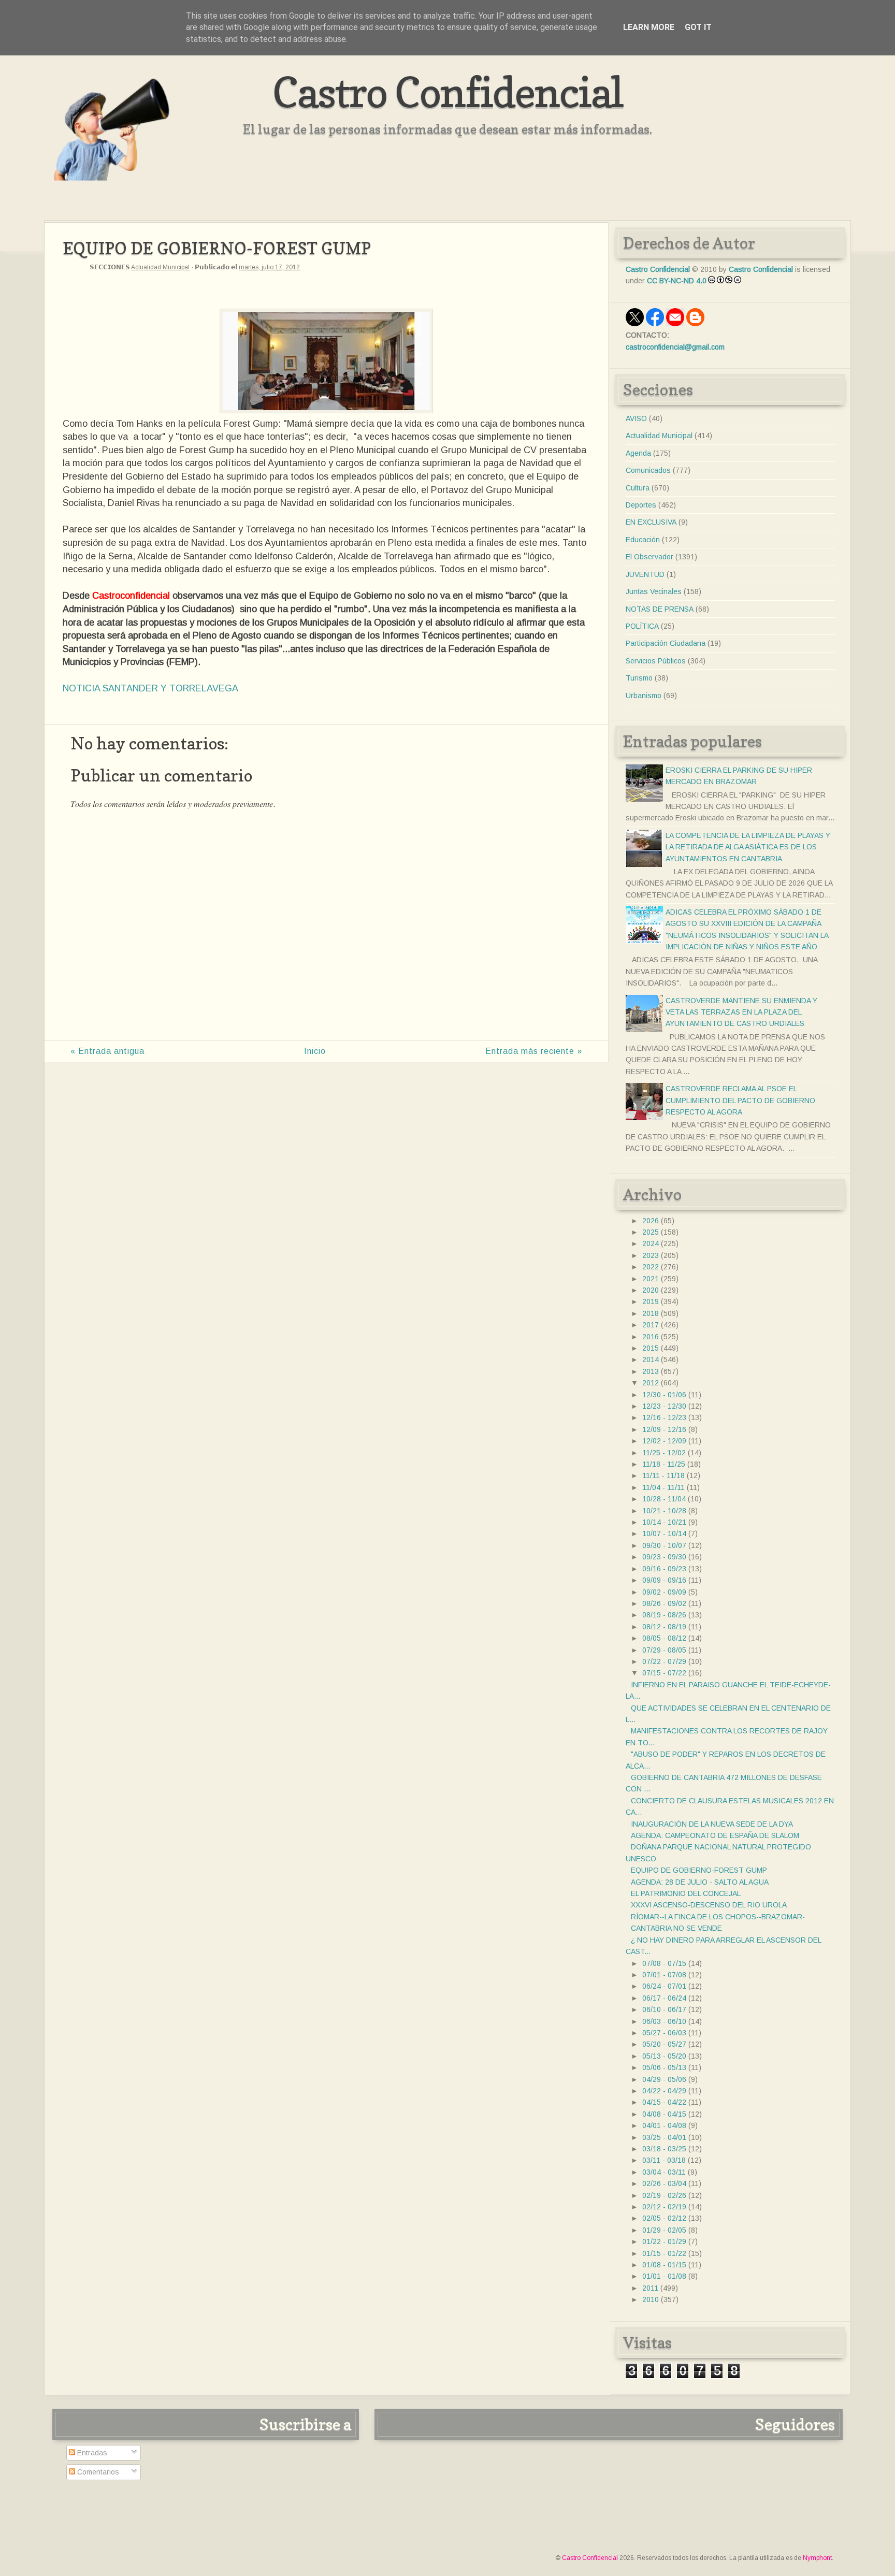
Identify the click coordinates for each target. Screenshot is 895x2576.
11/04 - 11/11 (663, 1487)
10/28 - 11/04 (664, 1499)
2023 (651, 1255)
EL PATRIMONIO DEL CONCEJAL (686, 1893)
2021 (651, 1279)
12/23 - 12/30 (664, 1406)
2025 (651, 1232)
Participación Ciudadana (666, 643)
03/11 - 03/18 (664, 2160)
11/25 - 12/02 (664, 1453)
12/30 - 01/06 (664, 1395)
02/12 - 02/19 (664, 2207)
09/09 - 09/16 (664, 1580)
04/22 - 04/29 (664, 2091)
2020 (651, 1290)
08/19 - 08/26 (664, 1615)
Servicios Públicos (656, 661)
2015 (651, 1348)
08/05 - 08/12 (664, 1638)
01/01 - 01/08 (664, 2276)
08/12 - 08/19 (664, 1627)
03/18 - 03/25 (664, 2149)
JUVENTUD (645, 574)
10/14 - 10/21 (664, 1522)
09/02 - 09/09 (664, 1592)
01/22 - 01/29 (664, 2241)
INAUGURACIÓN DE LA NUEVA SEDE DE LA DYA (712, 1824)
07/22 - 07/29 (664, 1661)
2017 (651, 1325)
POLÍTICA (642, 626)
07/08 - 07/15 (664, 1963)
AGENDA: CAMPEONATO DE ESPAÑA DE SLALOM (715, 1835)
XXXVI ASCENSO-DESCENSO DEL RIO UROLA (709, 1905)
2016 (651, 1337)
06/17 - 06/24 (664, 1998)
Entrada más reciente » (534, 1051)
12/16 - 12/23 (664, 1417)
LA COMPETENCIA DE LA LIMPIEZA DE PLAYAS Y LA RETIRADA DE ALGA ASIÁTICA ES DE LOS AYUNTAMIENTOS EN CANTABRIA (748, 847)
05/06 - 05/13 (664, 2067)
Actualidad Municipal (160, 267)
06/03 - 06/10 (664, 2021)
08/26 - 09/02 (664, 1603)
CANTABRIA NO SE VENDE (676, 1928)
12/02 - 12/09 (664, 1441)
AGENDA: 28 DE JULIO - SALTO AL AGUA (700, 1882)
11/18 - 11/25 (664, 1464)
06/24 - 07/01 (664, 1986)
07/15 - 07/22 (664, 1673)
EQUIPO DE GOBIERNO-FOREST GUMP (699, 1870)
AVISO (636, 418)
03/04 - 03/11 (664, 2172)
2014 (651, 1359)
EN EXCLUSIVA (651, 522)
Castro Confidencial (448, 92)
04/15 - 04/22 (664, 2102)
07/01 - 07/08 (664, 1975)
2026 (651, 1221)
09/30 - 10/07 (664, 1545)
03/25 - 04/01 (664, 2137)
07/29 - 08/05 (664, 1650)
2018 (651, 1313)
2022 (651, 1267)
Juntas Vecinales (654, 591)
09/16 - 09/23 (664, 1569)
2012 (651, 1383)
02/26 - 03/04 (664, 2183)
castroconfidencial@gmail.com (675, 347)
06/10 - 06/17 (664, 2009)
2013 (651, 1371)
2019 (651, 1301)
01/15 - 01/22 (664, 2253)
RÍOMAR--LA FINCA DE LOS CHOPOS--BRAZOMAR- (718, 1917)
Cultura (638, 488)
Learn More (649, 27)
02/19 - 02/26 (664, 2195)
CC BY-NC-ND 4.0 (677, 281)
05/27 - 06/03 (664, 2033)
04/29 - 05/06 (664, 2079)
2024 (651, 1243)
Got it (698, 27)
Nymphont (817, 2558)
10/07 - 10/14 (664, 1533)
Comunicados (648, 470)
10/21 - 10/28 (664, 1511)
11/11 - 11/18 (663, 1475)
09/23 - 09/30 (664, 1557)
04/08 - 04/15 (664, 2114)
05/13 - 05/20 (664, 2056)
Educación (643, 540)
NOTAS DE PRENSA (660, 609)
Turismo (639, 678)
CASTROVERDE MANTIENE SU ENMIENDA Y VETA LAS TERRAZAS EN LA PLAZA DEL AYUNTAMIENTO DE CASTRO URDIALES (741, 1012)
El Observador (649, 557)
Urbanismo (644, 696)
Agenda (638, 453)
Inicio (315, 1051)
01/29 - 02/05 (664, 2230)
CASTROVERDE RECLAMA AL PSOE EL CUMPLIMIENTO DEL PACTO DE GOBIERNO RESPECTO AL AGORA (740, 1100)
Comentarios (97, 2472)
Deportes (641, 505)
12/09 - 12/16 (664, 1429)
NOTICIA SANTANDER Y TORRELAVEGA (150, 688)
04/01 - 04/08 (664, 2125)
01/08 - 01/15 (664, 2265)
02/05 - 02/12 (664, 2218)
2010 (651, 2299)
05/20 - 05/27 (664, 2044)
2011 (650, 2288)
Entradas (91, 2453)
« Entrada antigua (107, 1051)
